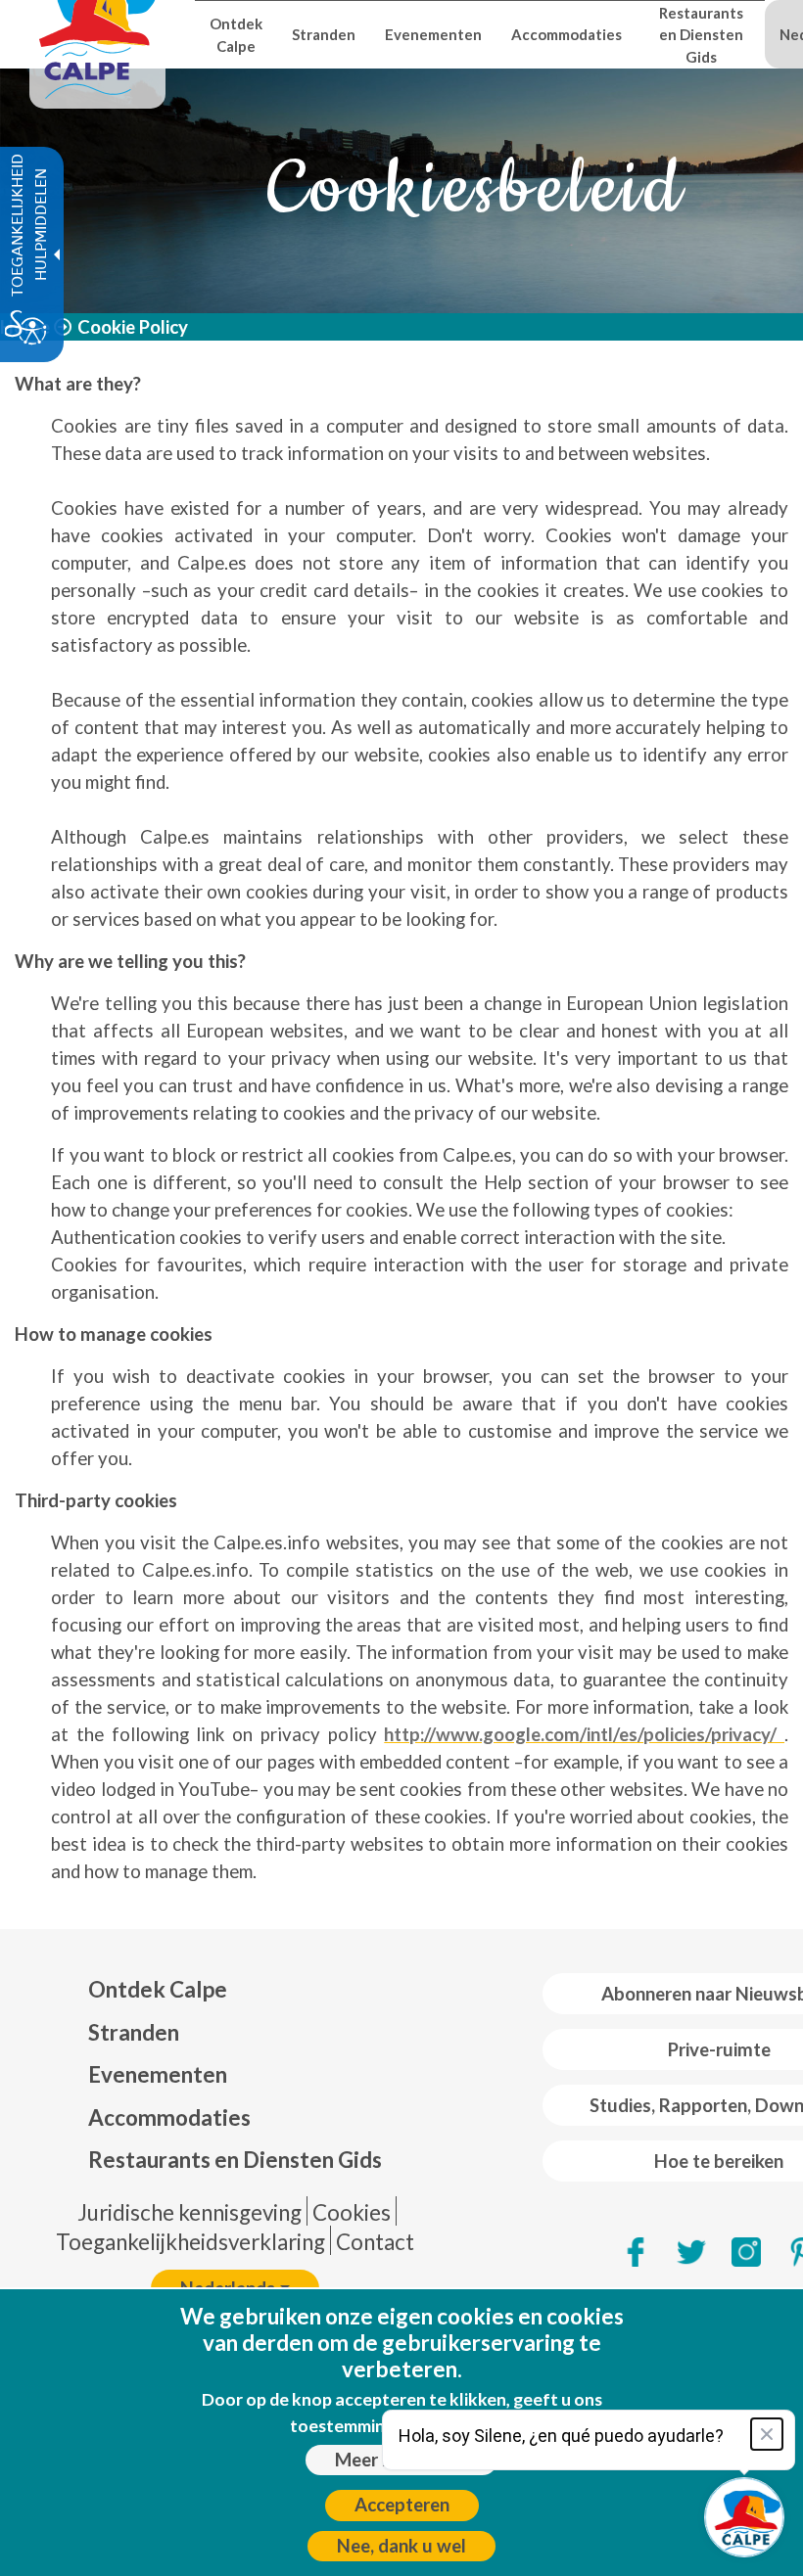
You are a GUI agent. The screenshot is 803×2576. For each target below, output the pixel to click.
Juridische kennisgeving (189, 2212)
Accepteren (402, 2505)
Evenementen (158, 2074)
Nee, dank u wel (401, 2546)
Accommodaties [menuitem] (567, 34)
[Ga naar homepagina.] (97, 34)
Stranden (134, 2032)
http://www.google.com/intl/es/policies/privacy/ (584, 1734)
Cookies (352, 2212)
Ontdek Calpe (158, 1989)
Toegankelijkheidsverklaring (190, 2242)
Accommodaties (169, 2117)
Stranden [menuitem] (324, 34)
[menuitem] (235, 1990)
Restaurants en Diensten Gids (235, 2160)
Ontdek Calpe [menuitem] (236, 34)
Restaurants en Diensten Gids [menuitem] (701, 35)
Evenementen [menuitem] (433, 34)
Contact (375, 2242)
